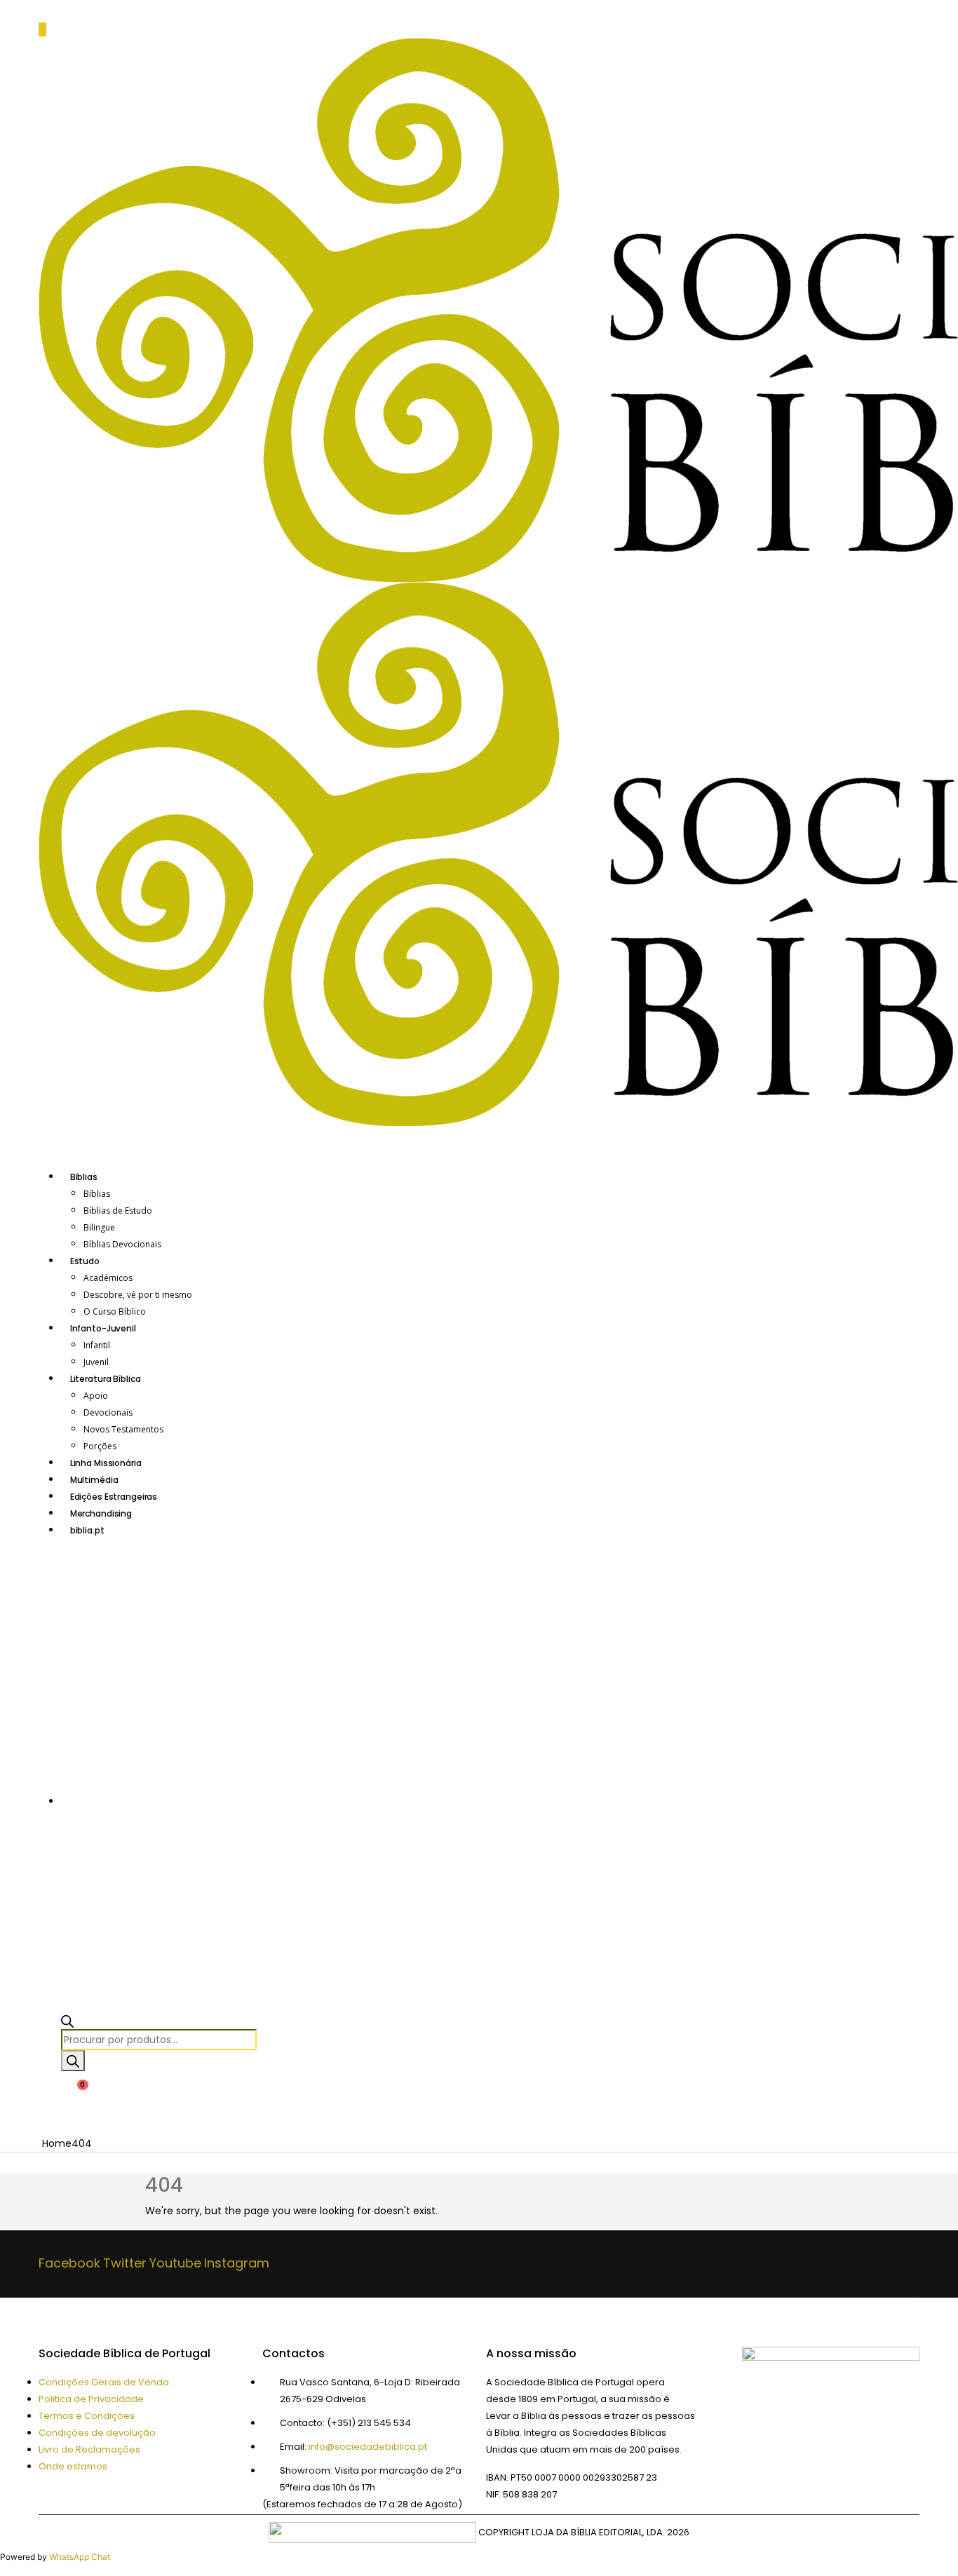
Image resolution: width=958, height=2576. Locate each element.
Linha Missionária (106, 1463)
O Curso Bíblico (115, 1311)
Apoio (96, 1396)
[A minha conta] (49, 2098)
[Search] (73, 2061)
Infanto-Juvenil (103, 1328)
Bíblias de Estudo (118, 1211)
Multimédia (94, 1480)
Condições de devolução (97, 2433)
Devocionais (108, 1412)
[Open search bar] (67, 2021)
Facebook (69, 2263)
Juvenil (96, 1362)
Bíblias (84, 1177)
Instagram (237, 2263)
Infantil (97, 1345)
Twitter (125, 2263)
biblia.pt (87, 1530)
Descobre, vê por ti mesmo (138, 1295)
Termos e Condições (87, 2416)
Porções (100, 1446)
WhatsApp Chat (80, 2557)
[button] (42, 29)
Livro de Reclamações (89, 2449)
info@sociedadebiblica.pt (368, 2447)
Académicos (108, 1278)
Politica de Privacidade (91, 2399)
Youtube (175, 2263)
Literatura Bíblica (106, 1379)
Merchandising (101, 1513)
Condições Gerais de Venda (104, 2382)
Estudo (85, 1261)
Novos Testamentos (123, 1429)
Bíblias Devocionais (122, 1244)
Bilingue (99, 1227)
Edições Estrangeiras (114, 1497)
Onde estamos (73, 2466)
